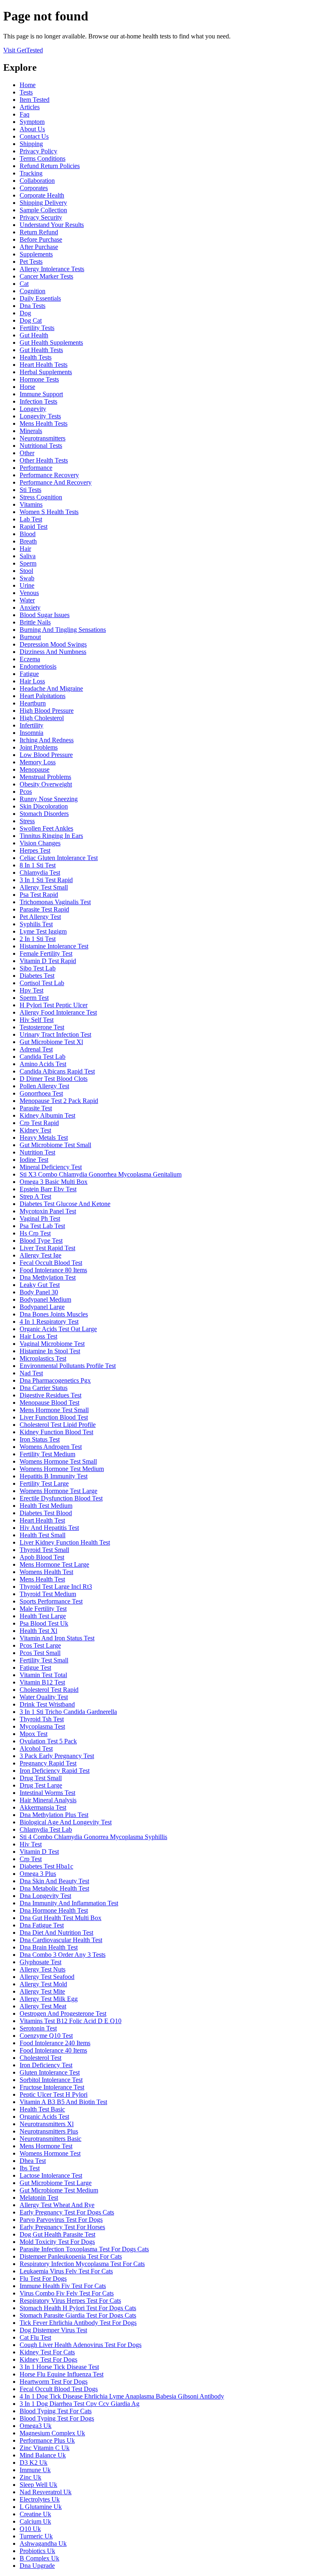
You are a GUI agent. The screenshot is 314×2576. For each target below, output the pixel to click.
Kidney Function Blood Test (56, 1432)
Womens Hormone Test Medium (62, 1469)
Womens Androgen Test (51, 1447)
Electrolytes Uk (40, 2499)
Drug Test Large (41, 1785)
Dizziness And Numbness (53, 652)
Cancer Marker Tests (46, 276)
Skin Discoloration (44, 806)
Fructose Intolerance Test (52, 2087)
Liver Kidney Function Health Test (65, 1542)
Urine (27, 585)
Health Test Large (43, 1616)
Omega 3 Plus (38, 1874)
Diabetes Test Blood (46, 1513)
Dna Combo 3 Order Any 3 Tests (63, 1955)
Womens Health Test (46, 1572)
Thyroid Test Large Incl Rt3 (56, 1587)
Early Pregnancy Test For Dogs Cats (67, 2212)
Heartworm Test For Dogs (54, 2382)
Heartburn (33, 703)
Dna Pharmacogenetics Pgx (55, 1380)
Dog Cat (31, 320)
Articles (30, 107)
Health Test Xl (38, 1631)
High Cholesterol (42, 718)
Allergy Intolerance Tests (52, 269)
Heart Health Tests (44, 365)
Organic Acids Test (44, 2117)
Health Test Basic (42, 2109)
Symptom (32, 122)
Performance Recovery (49, 475)
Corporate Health (42, 195)
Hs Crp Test (35, 1233)
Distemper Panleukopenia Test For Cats (71, 2256)
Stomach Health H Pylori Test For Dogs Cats (78, 2308)
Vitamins (31, 504)
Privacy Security (41, 217)
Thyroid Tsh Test (42, 1719)
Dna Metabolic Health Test (54, 1888)
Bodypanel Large (42, 1307)
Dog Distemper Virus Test (53, 2330)
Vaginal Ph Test (40, 1218)
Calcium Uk (35, 2521)
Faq (25, 114)
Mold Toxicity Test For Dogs (57, 2242)
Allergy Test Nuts (43, 1969)
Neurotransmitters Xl (47, 2124)
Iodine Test (34, 1160)
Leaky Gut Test (40, 1285)
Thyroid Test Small (44, 1550)
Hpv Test (31, 990)
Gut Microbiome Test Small (55, 1145)
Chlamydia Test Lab (46, 1829)
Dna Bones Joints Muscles (54, 1314)
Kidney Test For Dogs (48, 2359)
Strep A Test (35, 1196)
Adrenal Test (36, 1049)
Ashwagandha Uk (43, 2543)
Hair (25, 549)
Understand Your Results (52, 225)
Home (28, 85)
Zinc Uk (30, 2477)
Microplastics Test (43, 1358)
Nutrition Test (37, 1152)
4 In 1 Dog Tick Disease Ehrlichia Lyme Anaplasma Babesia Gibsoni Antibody (122, 2396)
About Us (32, 129)
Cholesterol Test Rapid (49, 1690)
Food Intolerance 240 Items (55, 2043)
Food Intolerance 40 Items (53, 2050)
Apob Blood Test (42, 1557)
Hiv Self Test (37, 1020)
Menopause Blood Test (49, 1403)
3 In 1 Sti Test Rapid (46, 880)
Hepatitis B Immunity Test (54, 1476)
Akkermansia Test (43, 1807)
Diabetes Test (37, 976)
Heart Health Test (42, 1520)
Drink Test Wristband (47, 1704)
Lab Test (31, 519)
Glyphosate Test (40, 1962)
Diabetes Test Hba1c (46, 1866)
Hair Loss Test (38, 1336)
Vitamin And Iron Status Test (57, 1638)
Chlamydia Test (40, 873)
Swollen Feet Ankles (46, 828)
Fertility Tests (37, 328)
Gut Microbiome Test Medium (59, 2190)
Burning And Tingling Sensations (63, 630)
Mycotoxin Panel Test (48, 1211)
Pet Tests (31, 262)
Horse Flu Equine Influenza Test (62, 2374)
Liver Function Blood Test (54, 1417)
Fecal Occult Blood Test (51, 1263)
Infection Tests (38, 401)
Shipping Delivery (43, 203)
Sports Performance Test (51, 1601)
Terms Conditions (43, 158)
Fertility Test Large (44, 1483)
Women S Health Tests (49, 512)
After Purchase (39, 247)
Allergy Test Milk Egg (49, 1999)
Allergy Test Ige (40, 1255)
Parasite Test (36, 1108)
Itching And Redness (47, 740)
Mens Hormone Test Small (54, 1410)
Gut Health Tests (41, 350)
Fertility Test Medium (47, 1454)
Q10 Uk (30, 2529)
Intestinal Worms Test (47, 1793)
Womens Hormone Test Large (58, 1491)
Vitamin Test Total (43, 1675)
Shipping (31, 144)
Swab (27, 578)
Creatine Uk (35, 2514)
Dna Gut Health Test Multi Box (61, 1918)
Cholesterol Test (40, 2058)
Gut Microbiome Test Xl (51, 1042)
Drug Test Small (41, 1778)
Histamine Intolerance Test (54, 946)
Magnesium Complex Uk (52, 2433)
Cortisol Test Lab (42, 983)
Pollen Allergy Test (44, 1086)
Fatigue (29, 674)
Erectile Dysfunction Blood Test (61, 1498)
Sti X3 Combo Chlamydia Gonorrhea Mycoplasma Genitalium (101, 1174)
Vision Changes (40, 843)
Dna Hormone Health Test (54, 1910)
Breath (28, 541)
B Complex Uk (39, 2558)
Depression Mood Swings (53, 644)
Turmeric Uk (36, 2536)
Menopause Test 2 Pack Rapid (59, 1101)
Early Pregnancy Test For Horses (62, 2227)
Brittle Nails (35, 622)
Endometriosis (38, 666)
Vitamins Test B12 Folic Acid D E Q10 (71, 2021)
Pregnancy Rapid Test (48, 1763)
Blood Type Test (41, 1241)
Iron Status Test (40, 1439)
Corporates (34, 188)
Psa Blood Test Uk (44, 1623)
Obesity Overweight (46, 784)
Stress (27, 821)
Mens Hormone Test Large (54, 1564)
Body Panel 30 (39, 1292)
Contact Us (34, 136)
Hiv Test (31, 1844)
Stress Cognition (41, 497)
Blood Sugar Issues (45, 615)
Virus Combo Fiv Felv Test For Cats (67, 2293)
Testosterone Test (42, 1027)
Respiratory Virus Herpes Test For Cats (70, 2301)
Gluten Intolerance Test (50, 2072)
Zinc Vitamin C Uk (45, 2448)
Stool (26, 571)
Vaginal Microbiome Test (52, 1344)
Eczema (30, 659)
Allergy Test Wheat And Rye (57, 2205)
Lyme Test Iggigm (43, 931)
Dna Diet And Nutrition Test (56, 1933)
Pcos (26, 792)
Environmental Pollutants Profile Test (68, 1366)
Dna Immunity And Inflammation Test (69, 1903)
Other (27, 453)
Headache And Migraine (51, 688)
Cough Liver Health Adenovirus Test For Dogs (81, 2345)
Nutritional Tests (41, 446)
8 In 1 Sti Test (38, 865)
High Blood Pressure (47, 711)
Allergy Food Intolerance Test (58, 1012)
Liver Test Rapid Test (47, 1248)
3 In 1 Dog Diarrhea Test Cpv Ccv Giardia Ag (80, 2404)
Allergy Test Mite (42, 1991)
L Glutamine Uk (41, 2507)
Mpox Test (34, 1734)
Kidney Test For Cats (47, 2352)
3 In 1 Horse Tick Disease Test (59, 2367)
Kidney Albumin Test (47, 1115)
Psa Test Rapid (39, 895)
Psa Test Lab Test (42, 1226)
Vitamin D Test (39, 1852)
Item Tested (35, 100)
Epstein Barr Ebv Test (48, 1189)
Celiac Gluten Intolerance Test (59, 858)
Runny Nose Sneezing (49, 799)
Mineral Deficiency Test (51, 1167)
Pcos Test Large (40, 1645)
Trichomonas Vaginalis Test (55, 902)
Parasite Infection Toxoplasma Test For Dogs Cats (84, 2249)
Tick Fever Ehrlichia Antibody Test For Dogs (78, 2323)
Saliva (28, 556)
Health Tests (36, 357)
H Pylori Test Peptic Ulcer (54, 1005)
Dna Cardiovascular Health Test (61, 1940)
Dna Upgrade (37, 2566)
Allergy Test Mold (43, 1984)
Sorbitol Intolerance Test (51, 2080)
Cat (24, 284)
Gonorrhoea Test (41, 1093)
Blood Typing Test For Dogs (57, 2418)
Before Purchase (41, 239)
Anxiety (30, 608)
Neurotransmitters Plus (49, 2131)
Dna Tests (33, 306)
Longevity (33, 409)
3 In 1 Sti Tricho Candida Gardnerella (68, 1712)
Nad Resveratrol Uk (46, 2492)
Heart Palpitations (43, 696)
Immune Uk (35, 2470)
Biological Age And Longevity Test (66, 1822)
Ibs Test (30, 2168)
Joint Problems (39, 747)
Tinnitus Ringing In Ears (51, 836)
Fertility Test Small (44, 1660)
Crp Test (31, 1859)
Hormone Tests (39, 379)
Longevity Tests (40, 416)
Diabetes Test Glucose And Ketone (65, 1204)
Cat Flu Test (35, 2337)
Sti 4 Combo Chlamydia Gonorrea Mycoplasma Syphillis (93, 1837)
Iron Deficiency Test (46, 2065)
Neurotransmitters (43, 438)
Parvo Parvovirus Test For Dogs (61, 2220)
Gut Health (34, 335)
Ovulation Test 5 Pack (48, 1741)
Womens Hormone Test (50, 2153)
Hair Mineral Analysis (48, 1800)
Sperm (28, 563)
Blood (28, 534)
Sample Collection (43, 210)
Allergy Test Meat (43, 2006)
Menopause (35, 769)
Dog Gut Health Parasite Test (57, 2234)
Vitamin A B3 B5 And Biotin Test (63, 2102)
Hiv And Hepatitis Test (49, 1528)
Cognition (33, 291)
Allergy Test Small (44, 887)
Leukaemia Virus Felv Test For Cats (66, 2271)
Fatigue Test (35, 1668)
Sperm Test (34, 998)
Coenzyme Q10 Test (46, 2036)
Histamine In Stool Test (50, 1351)
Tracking (31, 173)
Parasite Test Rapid (44, 909)
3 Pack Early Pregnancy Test (57, 1756)
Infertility (31, 725)
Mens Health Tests (44, 423)
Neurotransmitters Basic (50, 2139)
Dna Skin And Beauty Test (54, 1881)
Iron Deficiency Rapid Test (55, 1771)
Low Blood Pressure (46, 755)
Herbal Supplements (46, 372)
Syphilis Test (36, 924)
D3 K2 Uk (34, 2463)
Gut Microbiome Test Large (56, 2183)
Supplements (36, 254)
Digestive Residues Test (50, 1395)
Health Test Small (43, 1535)
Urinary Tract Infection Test (55, 1034)
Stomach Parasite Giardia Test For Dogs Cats (78, 2315)
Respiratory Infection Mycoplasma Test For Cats (82, 2264)
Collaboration (37, 181)
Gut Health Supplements (51, 342)
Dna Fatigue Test (42, 1925)
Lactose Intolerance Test (51, 2175)
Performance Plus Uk (47, 2440)
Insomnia (31, 733)
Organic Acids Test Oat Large (58, 1329)
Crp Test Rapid (39, 1123)
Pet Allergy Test (40, 917)
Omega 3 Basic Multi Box (54, 1182)
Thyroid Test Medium (48, 1594)
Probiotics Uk (37, 2551)
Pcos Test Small (40, 1653)
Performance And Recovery (56, 482)
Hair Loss (32, 681)
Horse (27, 387)
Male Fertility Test (43, 1609)
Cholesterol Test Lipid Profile (58, 1425)
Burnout (30, 637)
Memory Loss (38, 762)
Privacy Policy (38, 151)
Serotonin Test (38, 2028)
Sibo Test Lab (38, 968)
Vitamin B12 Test (42, 1682)
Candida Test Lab (43, 1057)
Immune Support (41, 394)
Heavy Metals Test (44, 1138)
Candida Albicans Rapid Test (57, 1071)
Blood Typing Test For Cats (56, 2411)
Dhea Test (33, 2161)
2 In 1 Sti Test (38, 939)
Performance (36, 468)
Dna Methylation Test (48, 1277)
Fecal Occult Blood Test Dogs (59, 2389)
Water (27, 600)
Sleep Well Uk (38, 2485)
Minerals (31, 431)
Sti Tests (30, 490)
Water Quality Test (44, 1697)
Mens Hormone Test (46, 2146)
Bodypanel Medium (45, 1299)
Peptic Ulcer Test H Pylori (54, 2094)
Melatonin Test (39, 2198)
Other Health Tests (44, 460)
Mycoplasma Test (42, 1726)
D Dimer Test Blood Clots (54, 1079)
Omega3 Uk (36, 2426)
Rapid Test (34, 527)
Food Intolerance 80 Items (53, 1270)
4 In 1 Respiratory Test (49, 1322)
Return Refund (39, 232)
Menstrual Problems (45, 777)
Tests (26, 92)
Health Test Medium (46, 1506)
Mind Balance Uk (43, 2455)
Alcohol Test (36, 1748)
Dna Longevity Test (45, 1896)
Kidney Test (35, 1130)
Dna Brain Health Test (49, 1947)
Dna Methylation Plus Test (54, 1815)
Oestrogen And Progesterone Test (63, 2013)
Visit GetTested (23, 50)
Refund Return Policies (50, 166)
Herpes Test (35, 850)
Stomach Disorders (44, 814)
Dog (25, 313)
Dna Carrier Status (44, 1388)
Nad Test (31, 1373)
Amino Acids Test (43, 1064)
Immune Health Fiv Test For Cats (63, 2286)
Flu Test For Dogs (43, 2278)
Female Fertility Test (46, 953)
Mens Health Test (42, 1579)
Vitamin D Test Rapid (48, 961)
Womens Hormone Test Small (58, 1461)
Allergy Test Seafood (47, 1977)
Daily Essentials (40, 298)
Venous (29, 593)
